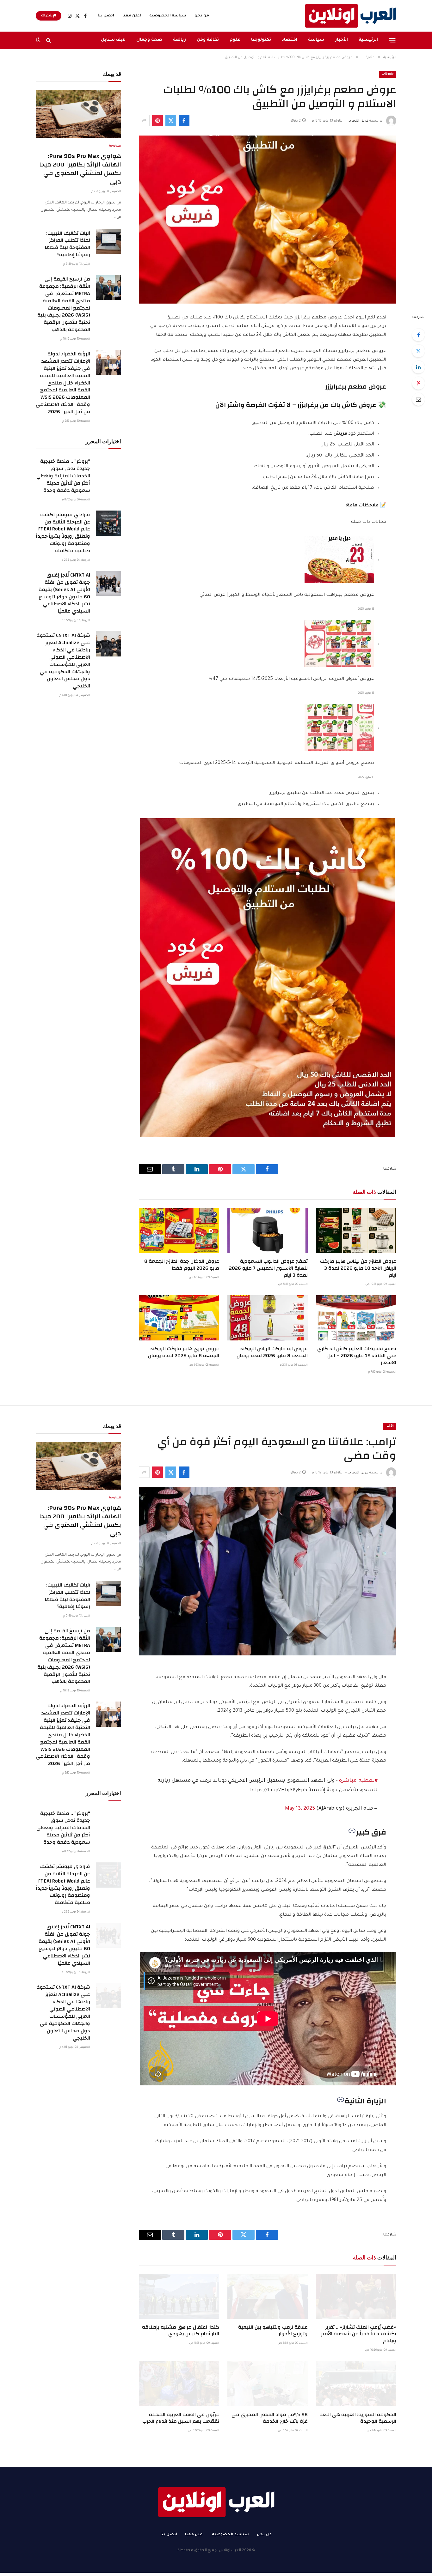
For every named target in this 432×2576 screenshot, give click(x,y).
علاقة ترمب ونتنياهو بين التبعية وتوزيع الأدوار (273, 2331)
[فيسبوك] (418, 335)
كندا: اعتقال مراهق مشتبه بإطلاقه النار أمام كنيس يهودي (181, 2331)
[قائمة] (392, 40)
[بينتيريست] (157, 120)
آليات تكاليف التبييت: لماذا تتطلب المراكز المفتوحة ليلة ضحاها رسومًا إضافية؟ (68, 244)
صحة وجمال (149, 40)
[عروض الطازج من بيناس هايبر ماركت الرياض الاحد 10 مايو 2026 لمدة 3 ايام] (356, 1230)
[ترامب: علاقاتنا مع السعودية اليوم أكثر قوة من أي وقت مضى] (268, 1571)
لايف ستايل (113, 40)
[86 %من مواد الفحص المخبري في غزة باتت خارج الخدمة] (268, 2384)
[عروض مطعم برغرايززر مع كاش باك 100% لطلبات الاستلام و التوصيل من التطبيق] (268, 220)
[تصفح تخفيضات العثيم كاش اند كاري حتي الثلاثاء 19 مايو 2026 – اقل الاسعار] (356, 1318)
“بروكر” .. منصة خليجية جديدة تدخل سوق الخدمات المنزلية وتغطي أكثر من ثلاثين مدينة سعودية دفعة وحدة (63, 476)
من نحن (202, 16)
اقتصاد (290, 40)
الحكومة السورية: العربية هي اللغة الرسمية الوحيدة (358, 2418)
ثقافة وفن (208, 40)
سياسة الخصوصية (168, 16)
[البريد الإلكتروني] (418, 399)
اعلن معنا (132, 16)
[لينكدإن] (418, 367)
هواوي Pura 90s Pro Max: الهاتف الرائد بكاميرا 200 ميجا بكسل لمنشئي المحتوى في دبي (80, 169)
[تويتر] (418, 351)
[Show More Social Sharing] (144, 120)
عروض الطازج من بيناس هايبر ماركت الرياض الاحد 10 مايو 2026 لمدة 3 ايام (358, 1268)
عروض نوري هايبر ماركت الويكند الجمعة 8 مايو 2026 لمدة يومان (184, 1352)
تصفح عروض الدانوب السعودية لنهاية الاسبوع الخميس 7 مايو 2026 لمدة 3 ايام (268, 1268)
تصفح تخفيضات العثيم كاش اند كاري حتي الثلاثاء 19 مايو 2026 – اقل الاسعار (357, 1356)
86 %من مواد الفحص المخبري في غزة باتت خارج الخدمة (270, 2418)
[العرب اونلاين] (350, 16)
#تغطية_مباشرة (358, 1781)
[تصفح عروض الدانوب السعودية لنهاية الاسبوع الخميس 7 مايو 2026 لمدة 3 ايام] (268, 1230)
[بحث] (49, 40)
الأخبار (341, 40)
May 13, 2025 (300, 1809)
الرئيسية (368, 40)
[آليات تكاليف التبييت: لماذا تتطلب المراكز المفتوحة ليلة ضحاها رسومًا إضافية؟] (108, 242)
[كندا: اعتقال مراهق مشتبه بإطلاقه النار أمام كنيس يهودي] (179, 2296)
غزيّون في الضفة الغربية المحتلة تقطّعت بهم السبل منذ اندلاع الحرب (181, 2418)
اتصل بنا (106, 16)
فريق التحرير (358, 121)
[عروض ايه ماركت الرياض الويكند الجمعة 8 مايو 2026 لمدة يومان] (268, 1318)
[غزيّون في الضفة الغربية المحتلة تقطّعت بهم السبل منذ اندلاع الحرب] (179, 2384)
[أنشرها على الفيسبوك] (184, 120)
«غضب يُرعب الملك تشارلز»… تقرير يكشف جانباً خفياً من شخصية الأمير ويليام (359, 2334)
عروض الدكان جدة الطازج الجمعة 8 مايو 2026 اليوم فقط (182, 1265)
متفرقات (388, 74)
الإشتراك (49, 16)
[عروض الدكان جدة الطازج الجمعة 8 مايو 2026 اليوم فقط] (179, 1230)
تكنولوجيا (261, 40)
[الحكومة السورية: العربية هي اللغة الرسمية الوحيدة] (356, 2384)
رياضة (179, 40)
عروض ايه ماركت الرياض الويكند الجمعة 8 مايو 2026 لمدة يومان (272, 1352)
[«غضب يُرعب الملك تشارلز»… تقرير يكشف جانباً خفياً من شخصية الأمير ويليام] (356, 2296)
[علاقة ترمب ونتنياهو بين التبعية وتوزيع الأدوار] (268, 2296)
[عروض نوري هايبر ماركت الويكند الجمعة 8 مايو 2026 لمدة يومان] (179, 1318)
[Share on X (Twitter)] (171, 120)
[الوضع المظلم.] (39, 40)
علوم (235, 40)
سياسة (316, 40)
